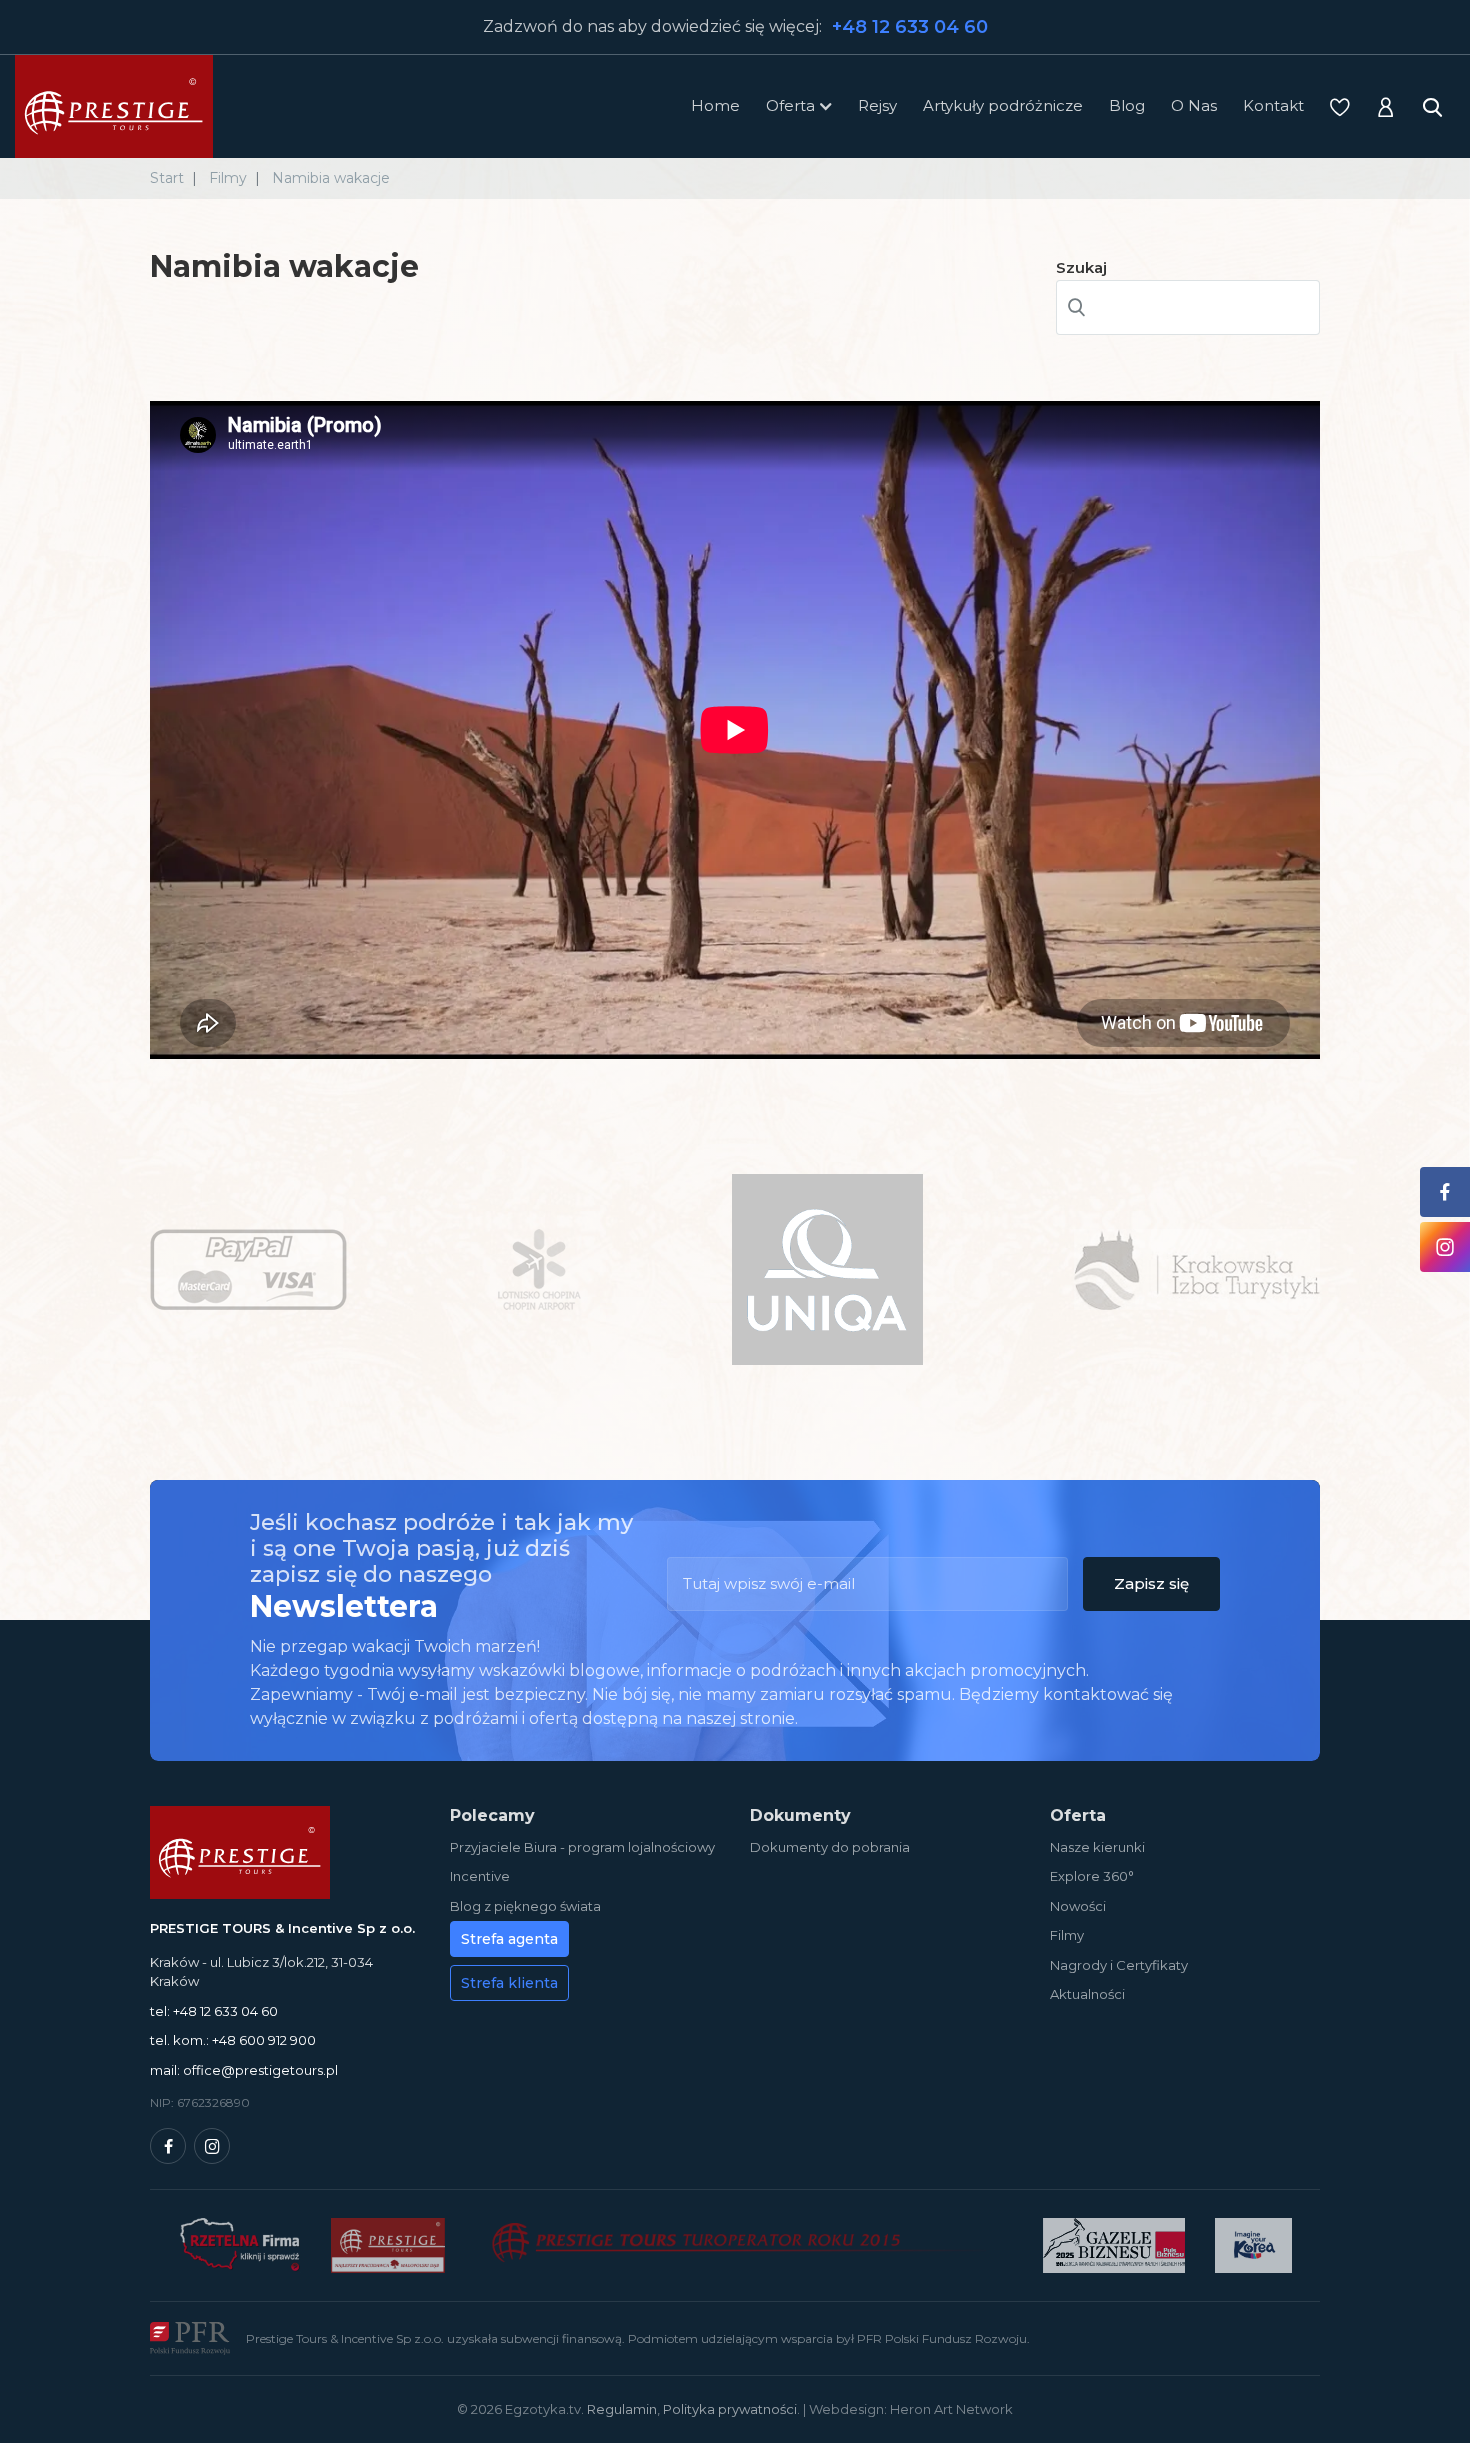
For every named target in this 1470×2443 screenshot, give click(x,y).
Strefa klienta (509, 1983)
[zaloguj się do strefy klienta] (1386, 107)
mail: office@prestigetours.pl (244, 2070)
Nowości (1078, 1906)
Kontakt (1273, 105)
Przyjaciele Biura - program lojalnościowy (582, 1847)
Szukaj (1081, 267)
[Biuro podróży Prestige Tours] (114, 106)
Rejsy (877, 105)
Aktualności (1087, 1994)
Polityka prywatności (730, 2409)
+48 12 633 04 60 (910, 27)
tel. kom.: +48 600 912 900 (233, 2040)
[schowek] (1340, 107)
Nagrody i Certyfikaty (1119, 1965)
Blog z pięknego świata (525, 1906)
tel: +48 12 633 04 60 (214, 2011)
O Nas (1194, 105)
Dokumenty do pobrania (830, 1847)
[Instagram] (212, 2146)
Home (715, 105)
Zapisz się (1151, 1583)
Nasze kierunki (1097, 1847)
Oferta (790, 105)
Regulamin (622, 2409)
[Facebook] (168, 2146)
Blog (1127, 105)
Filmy (1067, 1935)
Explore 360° (1092, 1876)
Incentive (480, 1876)
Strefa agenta (509, 1939)
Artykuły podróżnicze (1003, 105)
